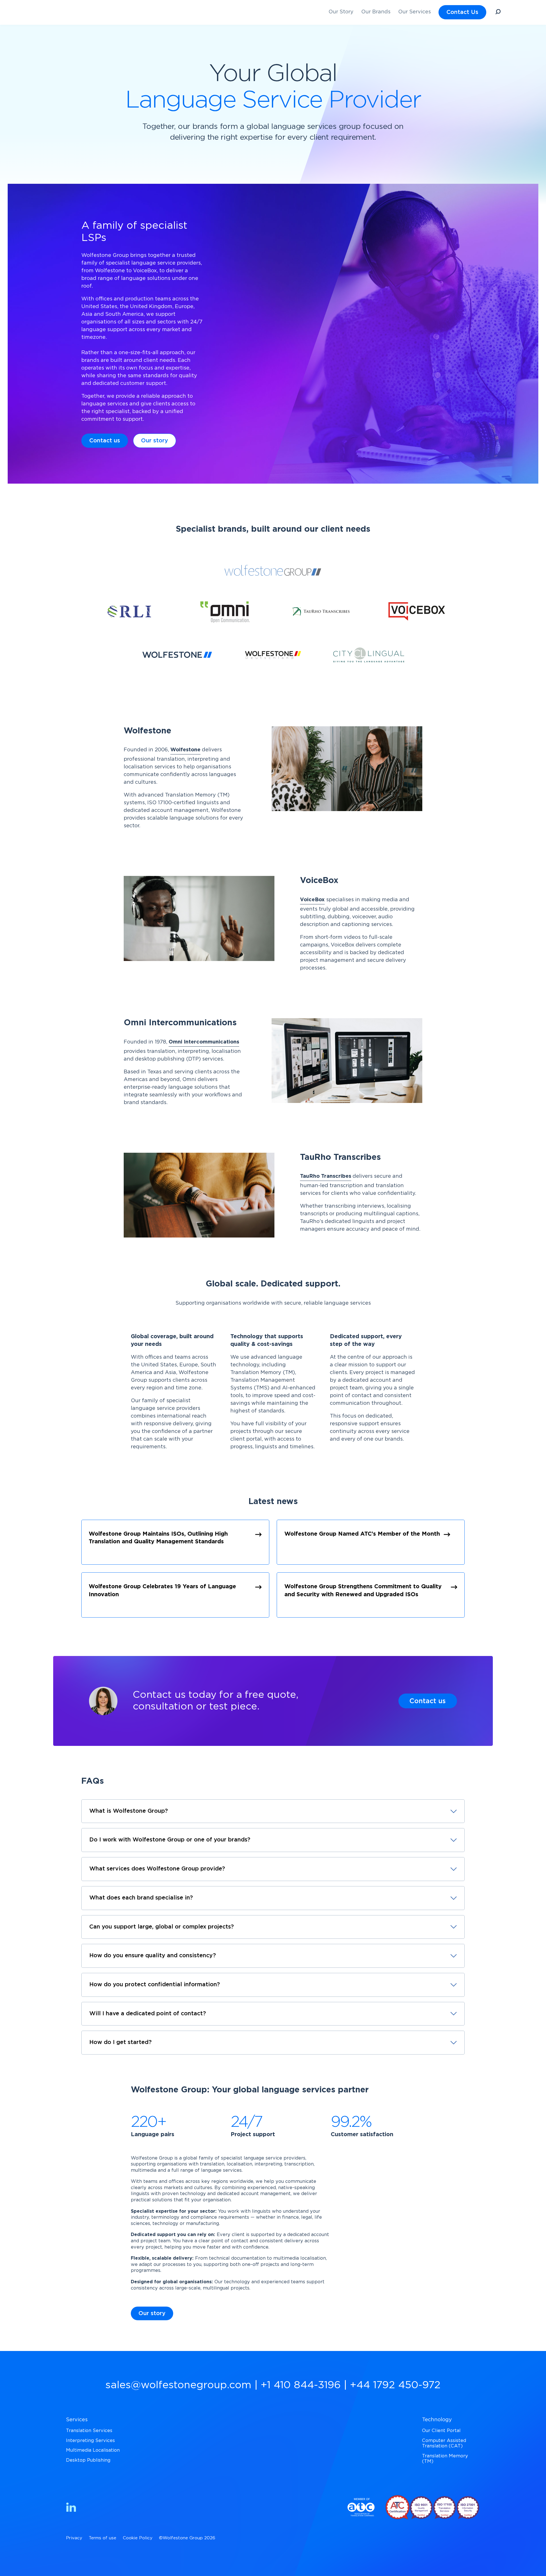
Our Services (414, 12)
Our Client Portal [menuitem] (441, 2431)
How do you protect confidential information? (155, 1985)
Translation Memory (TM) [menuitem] (445, 2459)
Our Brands (376, 12)
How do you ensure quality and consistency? (153, 1956)
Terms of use (103, 2538)
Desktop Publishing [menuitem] (88, 2460)
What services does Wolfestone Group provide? (157, 1869)
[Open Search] (498, 13)
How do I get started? (120, 2042)
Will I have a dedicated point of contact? (148, 2014)
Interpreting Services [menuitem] (90, 2441)
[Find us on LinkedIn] (71, 2508)
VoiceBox (312, 900)
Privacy (74, 2538)
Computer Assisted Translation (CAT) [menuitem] (444, 2443)
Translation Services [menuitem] (89, 2431)
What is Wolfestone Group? (129, 1811)
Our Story (341, 12)
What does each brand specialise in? (141, 1898)
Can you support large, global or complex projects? (162, 1927)
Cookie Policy (138, 2538)
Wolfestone (185, 750)
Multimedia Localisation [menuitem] (93, 2450)
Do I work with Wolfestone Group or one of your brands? (170, 1840)
